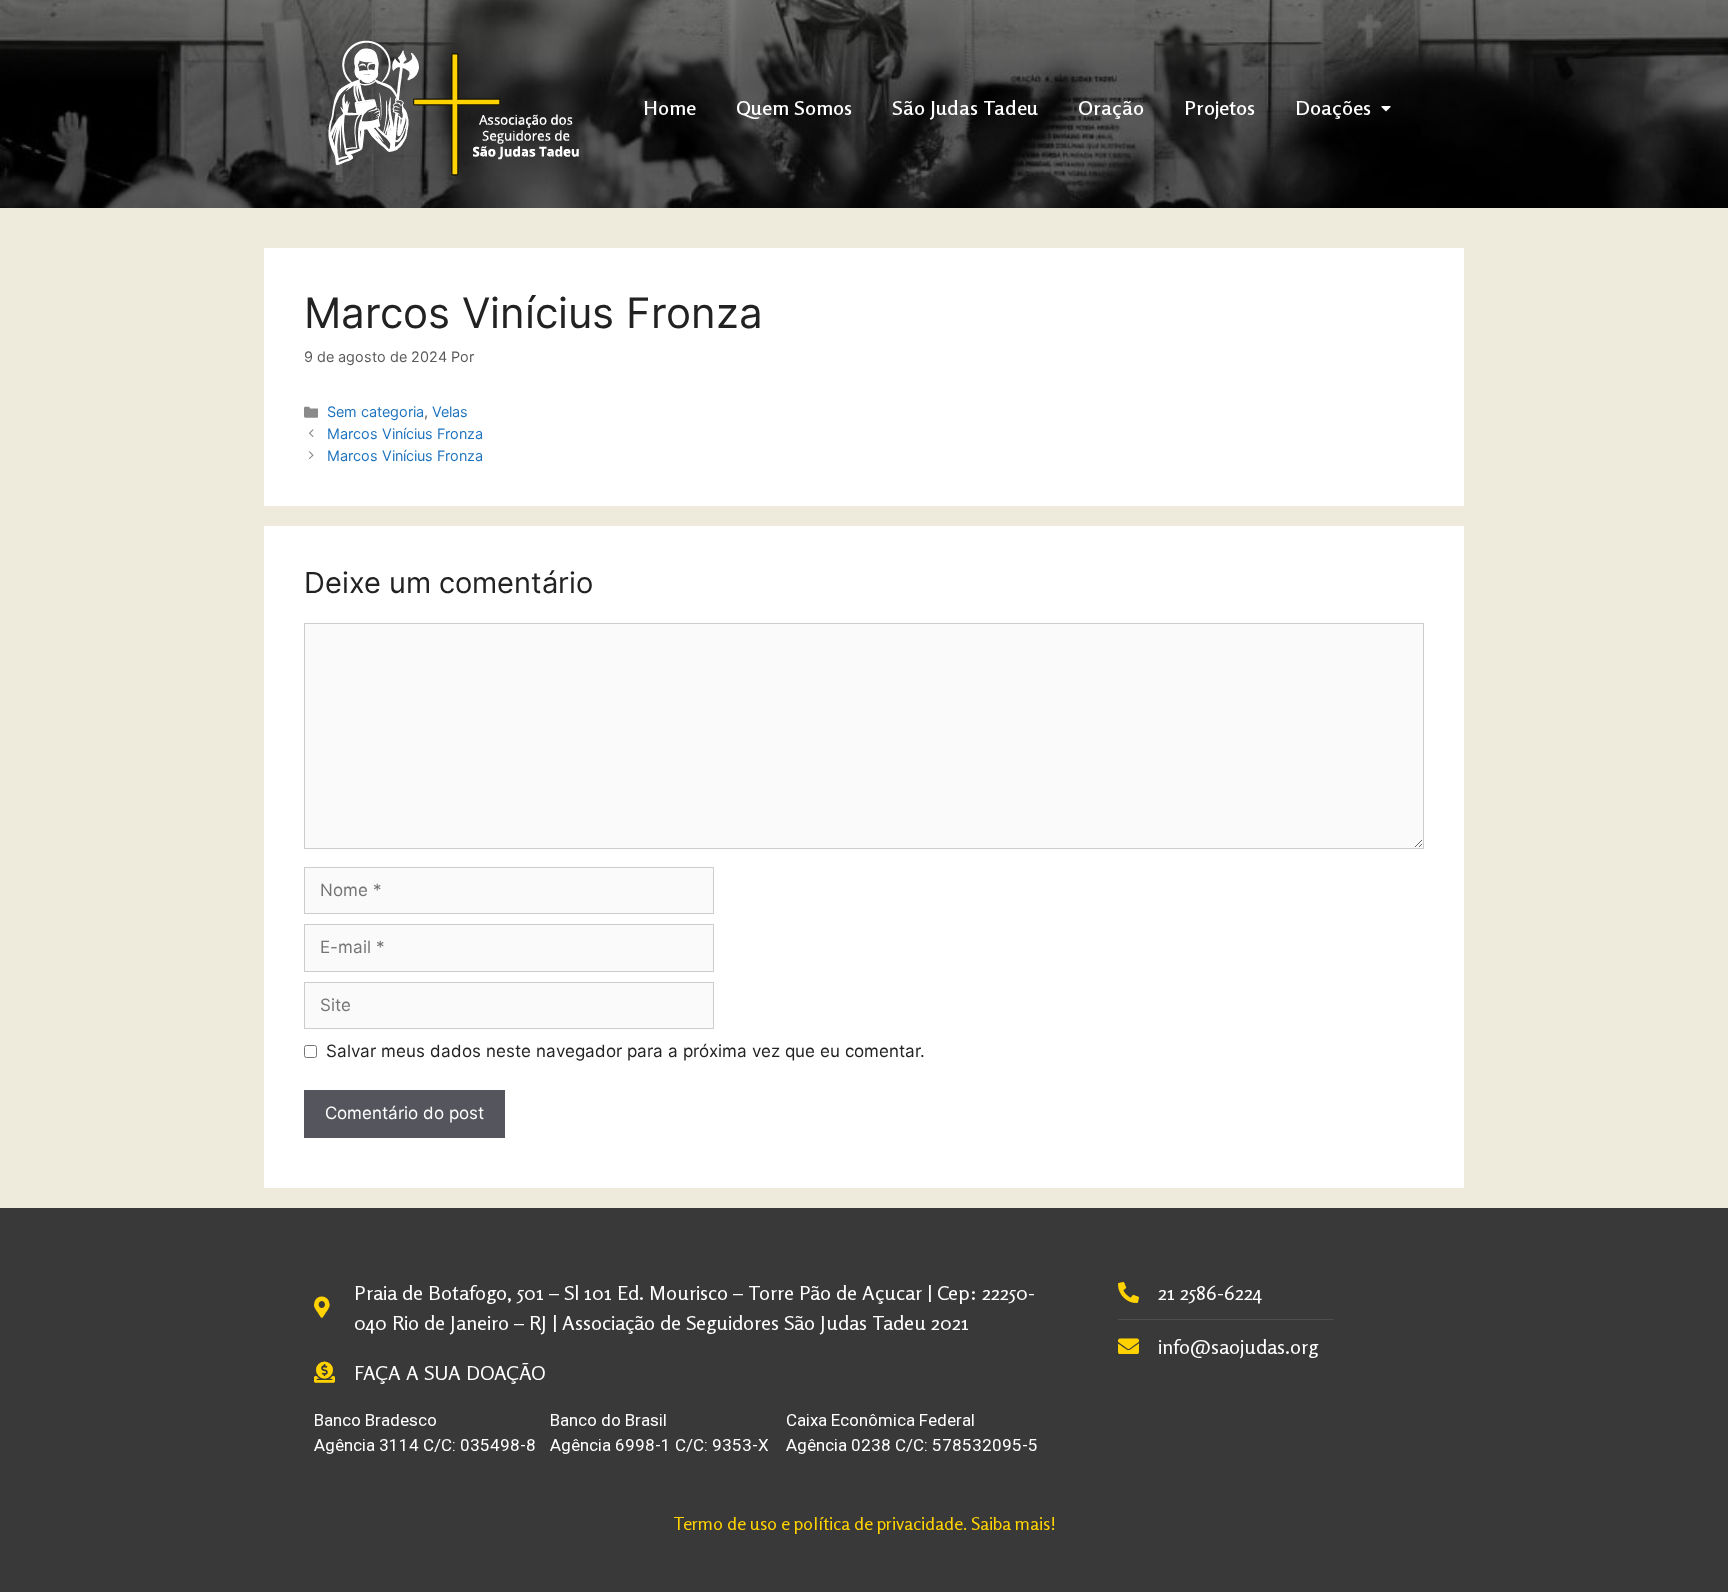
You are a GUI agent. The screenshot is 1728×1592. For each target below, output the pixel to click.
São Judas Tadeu (965, 107)
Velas (450, 411)
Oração (1111, 107)
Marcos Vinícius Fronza (405, 433)
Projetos (1219, 107)
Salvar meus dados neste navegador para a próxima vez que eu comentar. (625, 1051)
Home (669, 107)
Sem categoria (375, 411)
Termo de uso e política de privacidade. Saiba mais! (864, 1523)
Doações (1333, 107)
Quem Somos (794, 107)
